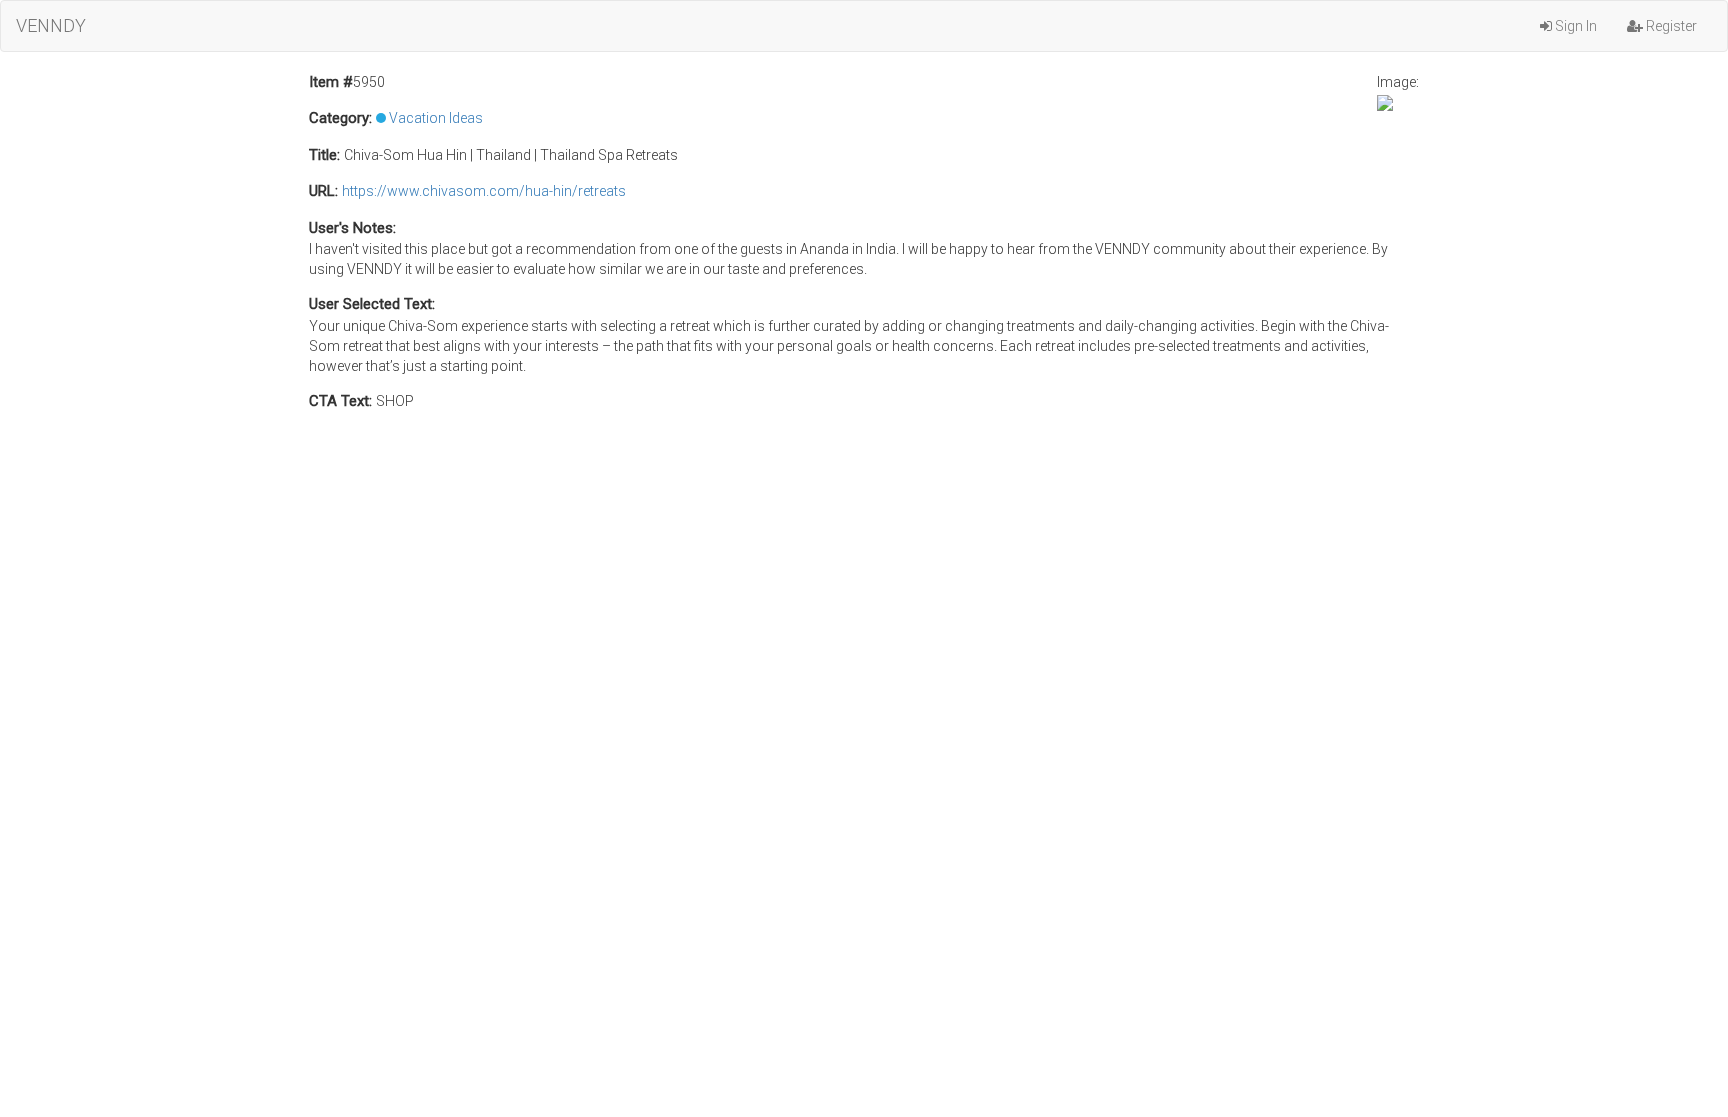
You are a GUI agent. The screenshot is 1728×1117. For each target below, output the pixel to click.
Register (1670, 26)
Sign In (1574, 26)
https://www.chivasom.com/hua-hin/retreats (484, 191)
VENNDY (51, 25)
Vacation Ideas (436, 118)
